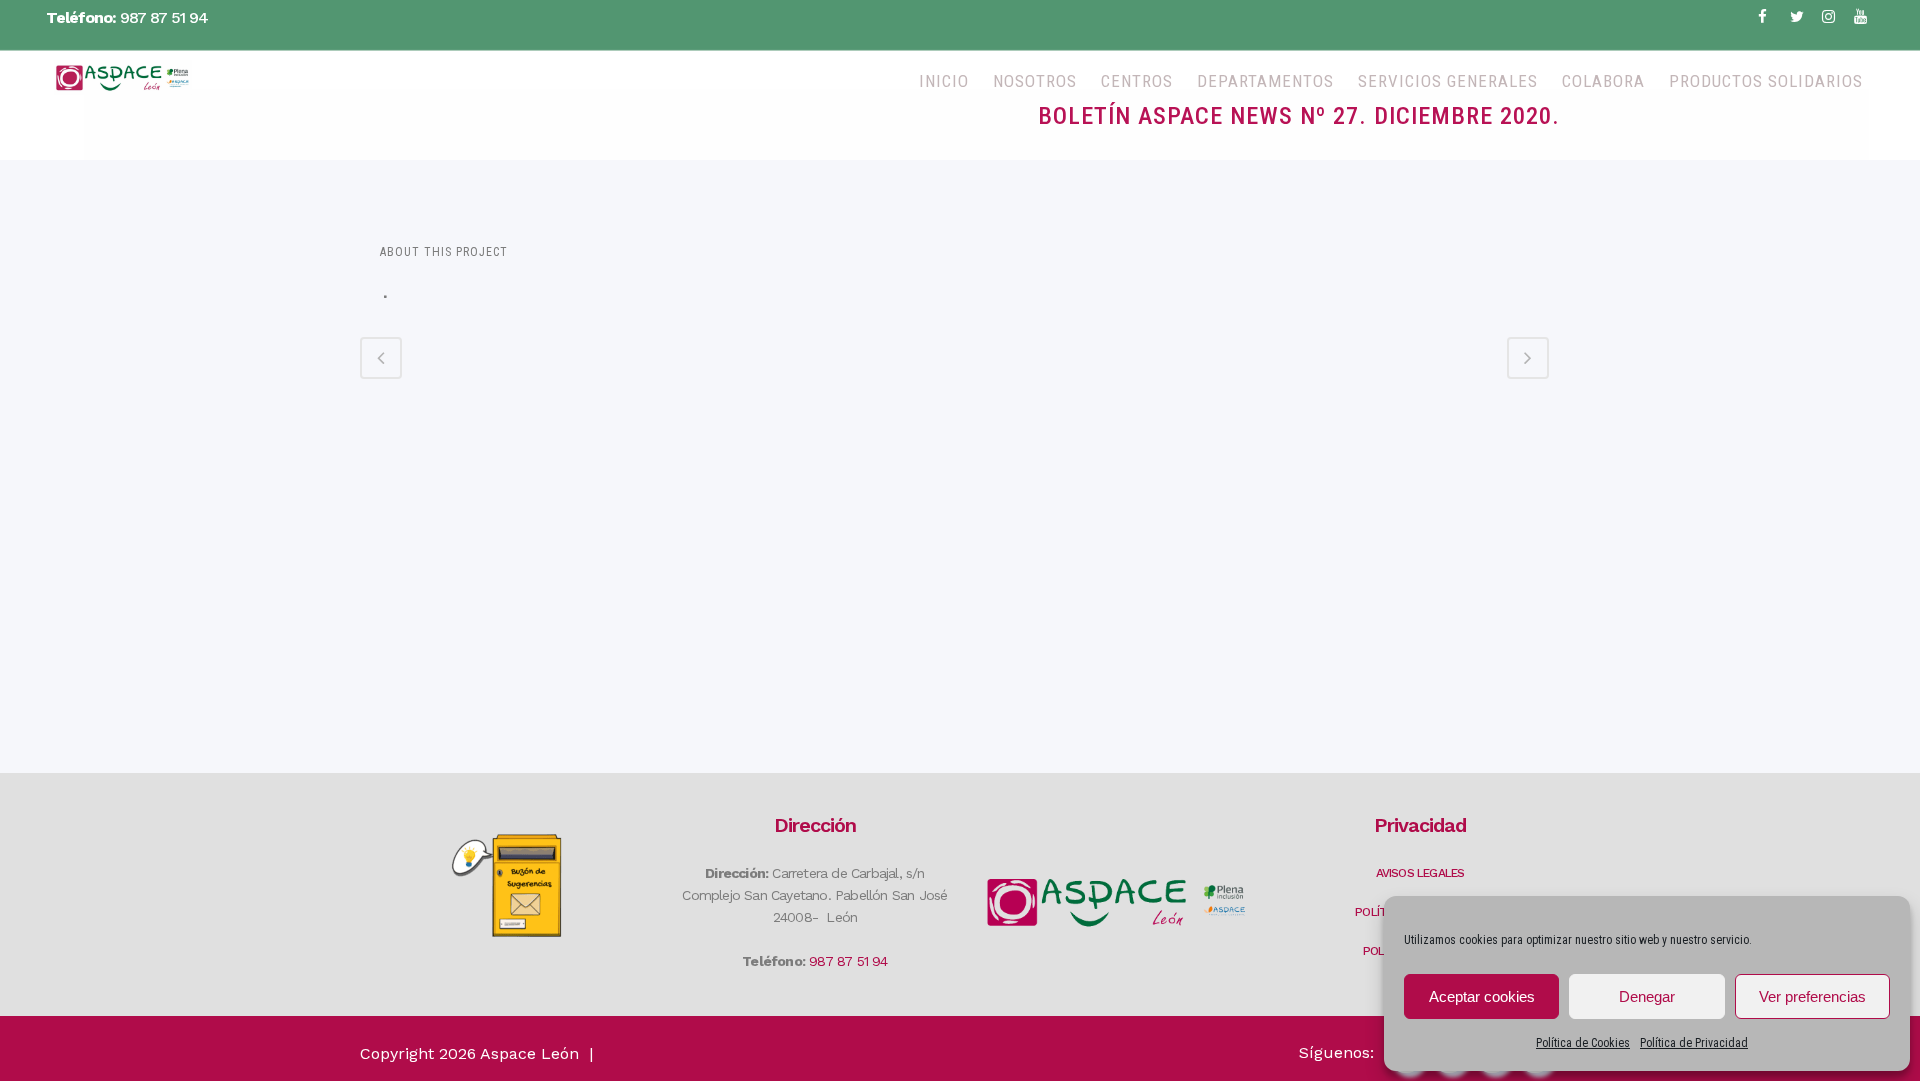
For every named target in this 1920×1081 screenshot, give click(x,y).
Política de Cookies (1583, 1043)
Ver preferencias (1812, 996)
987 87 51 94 (164, 17)
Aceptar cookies (1482, 996)
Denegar (1647, 996)
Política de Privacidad (1694, 1043)
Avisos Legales (1420, 873)
